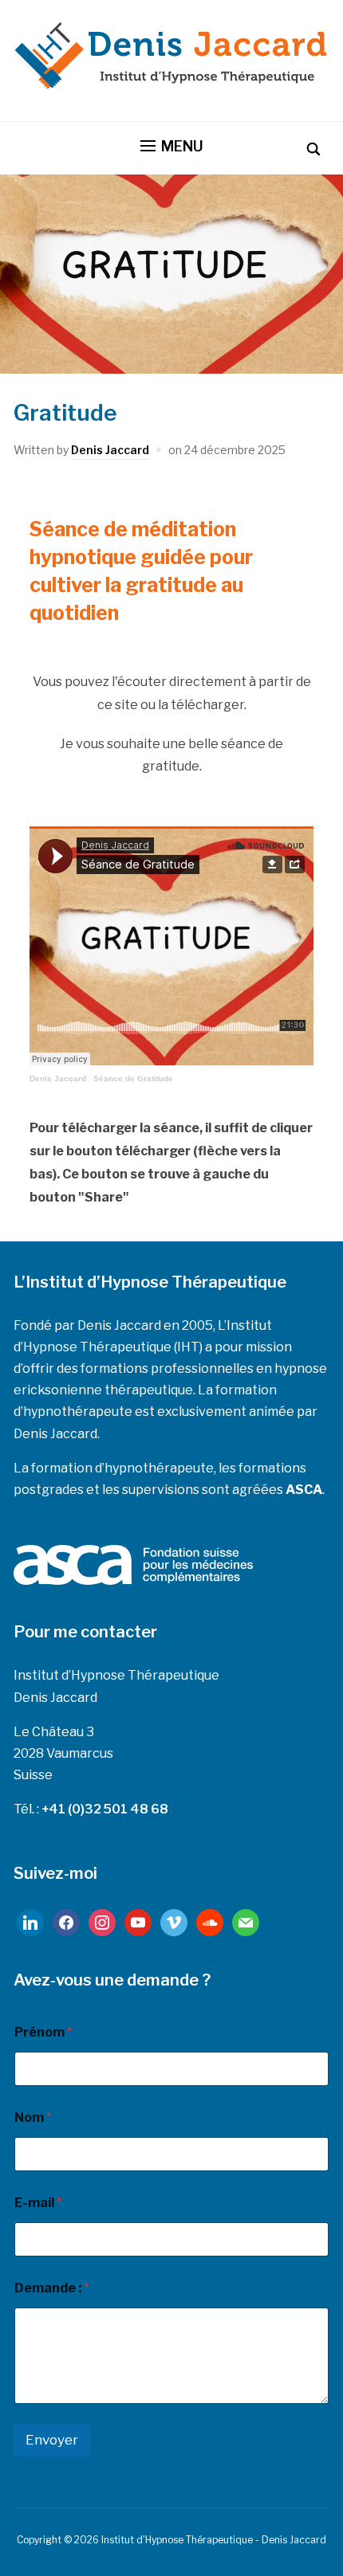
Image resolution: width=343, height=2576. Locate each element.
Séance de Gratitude (133, 1078)
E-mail (38, 2203)
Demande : (52, 2288)
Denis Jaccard (110, 450)
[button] (172, 147)
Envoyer (52, 2440)
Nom (33, 2117)
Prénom (43, 2032)
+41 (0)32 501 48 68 (105, 1809)
